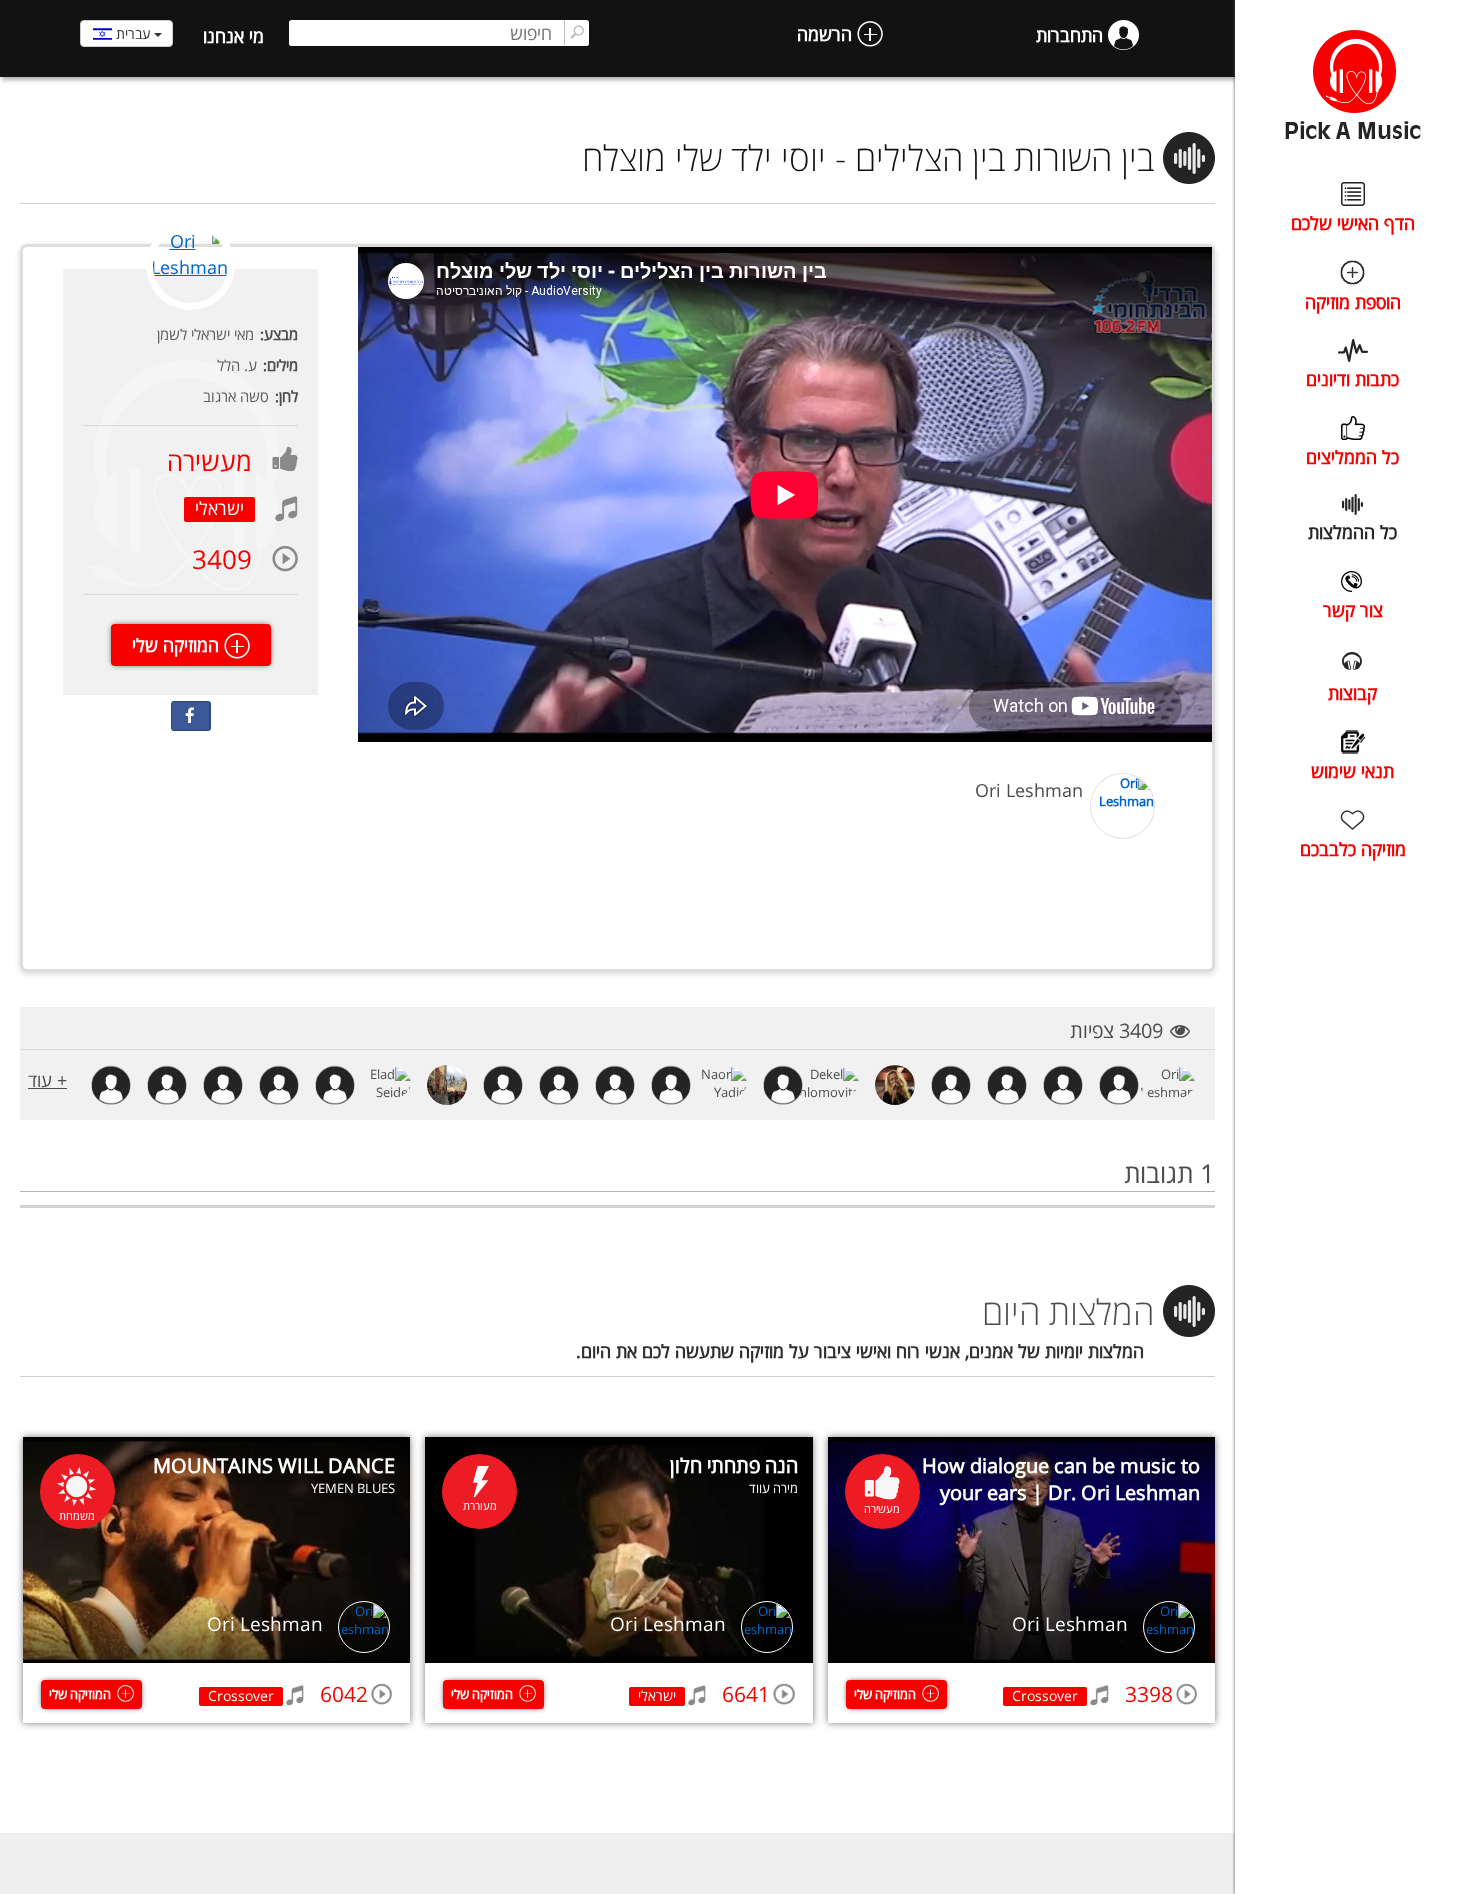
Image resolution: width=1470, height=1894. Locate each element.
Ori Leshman (1070, 1624)
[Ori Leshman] (190, 306)
